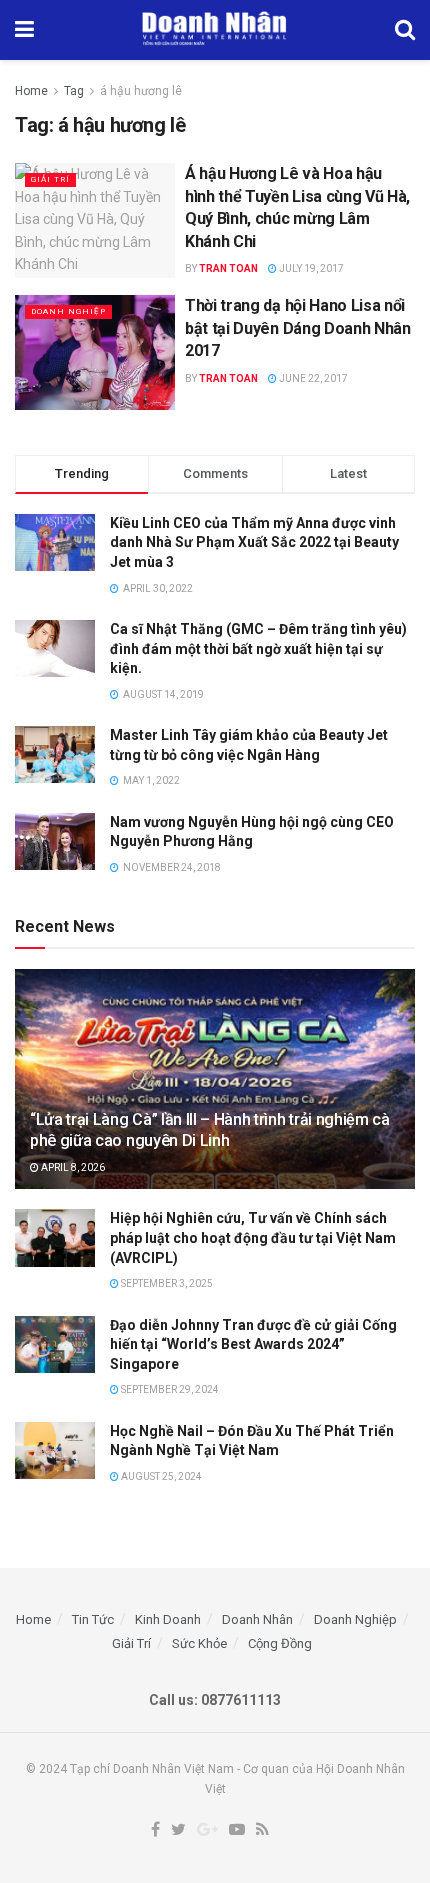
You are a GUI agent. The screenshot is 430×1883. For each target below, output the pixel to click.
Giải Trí (50, 179)
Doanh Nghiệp (68, 311)
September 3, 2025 (166, 1283)
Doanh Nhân (257, 1619)
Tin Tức (93, 1619)
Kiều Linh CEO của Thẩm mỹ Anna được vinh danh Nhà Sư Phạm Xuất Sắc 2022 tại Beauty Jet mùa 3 (254, 542)
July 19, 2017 (310, 268)
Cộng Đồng (280, 1643)
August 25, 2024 (160, 1476)
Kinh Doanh (168, 1619)
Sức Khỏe (199, 1643)
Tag (74, 91)
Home (31, 91)
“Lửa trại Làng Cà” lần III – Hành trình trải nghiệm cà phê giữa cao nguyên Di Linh (210, 1130)
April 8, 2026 (72, 1167)
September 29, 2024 (169, 1389)
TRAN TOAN (228, 268)
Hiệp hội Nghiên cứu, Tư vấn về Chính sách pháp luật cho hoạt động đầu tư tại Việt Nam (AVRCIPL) (253, 1237)
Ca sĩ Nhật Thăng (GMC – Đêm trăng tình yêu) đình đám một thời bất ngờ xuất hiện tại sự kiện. (258, 648)
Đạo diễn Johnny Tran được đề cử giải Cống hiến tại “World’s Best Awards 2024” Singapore (253, 1344)
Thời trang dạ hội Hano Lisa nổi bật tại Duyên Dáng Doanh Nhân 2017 (298, 328)
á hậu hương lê (141, 91)
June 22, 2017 (312, 378)
